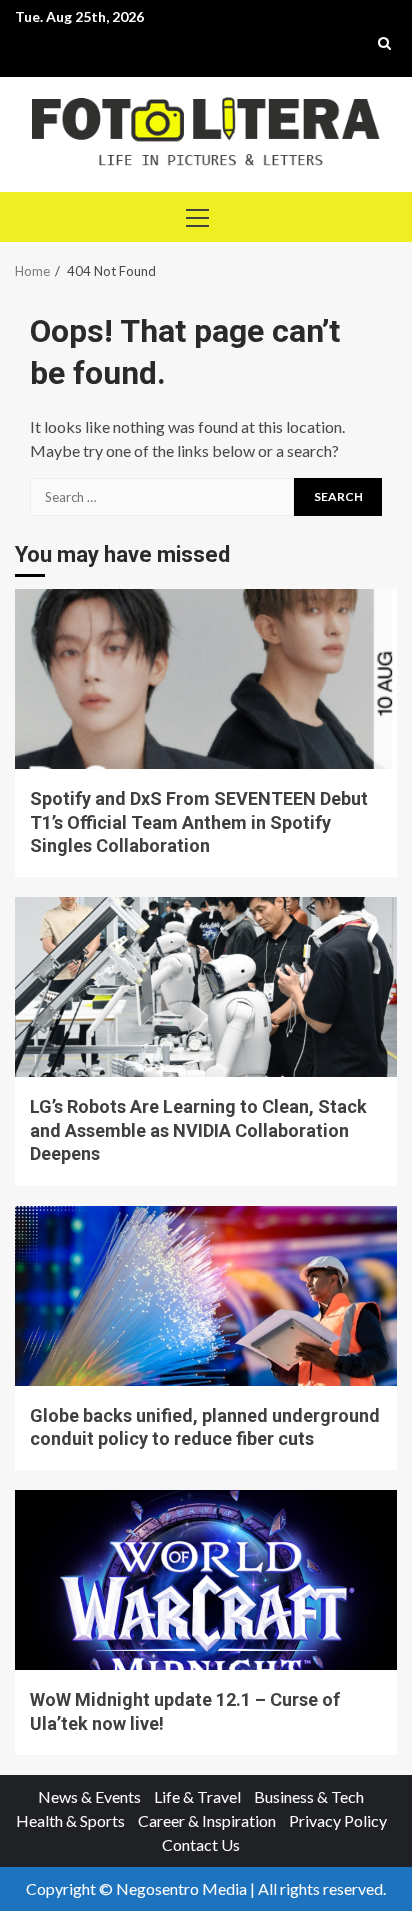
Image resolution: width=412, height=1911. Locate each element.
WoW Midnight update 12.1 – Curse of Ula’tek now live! (206, 1580)
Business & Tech (309, 1796)
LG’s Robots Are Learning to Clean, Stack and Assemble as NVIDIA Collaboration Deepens (206, 987)
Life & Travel (197, 1796)
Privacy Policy (338, 1820)
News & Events (89, 1796)
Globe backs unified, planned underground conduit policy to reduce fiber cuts (206, 1296)
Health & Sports (70, 1820)
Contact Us (201, 1844)
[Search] (384, 43)
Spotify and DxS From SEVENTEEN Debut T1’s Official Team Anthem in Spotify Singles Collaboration (206, 679)
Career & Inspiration (207, 1820)
